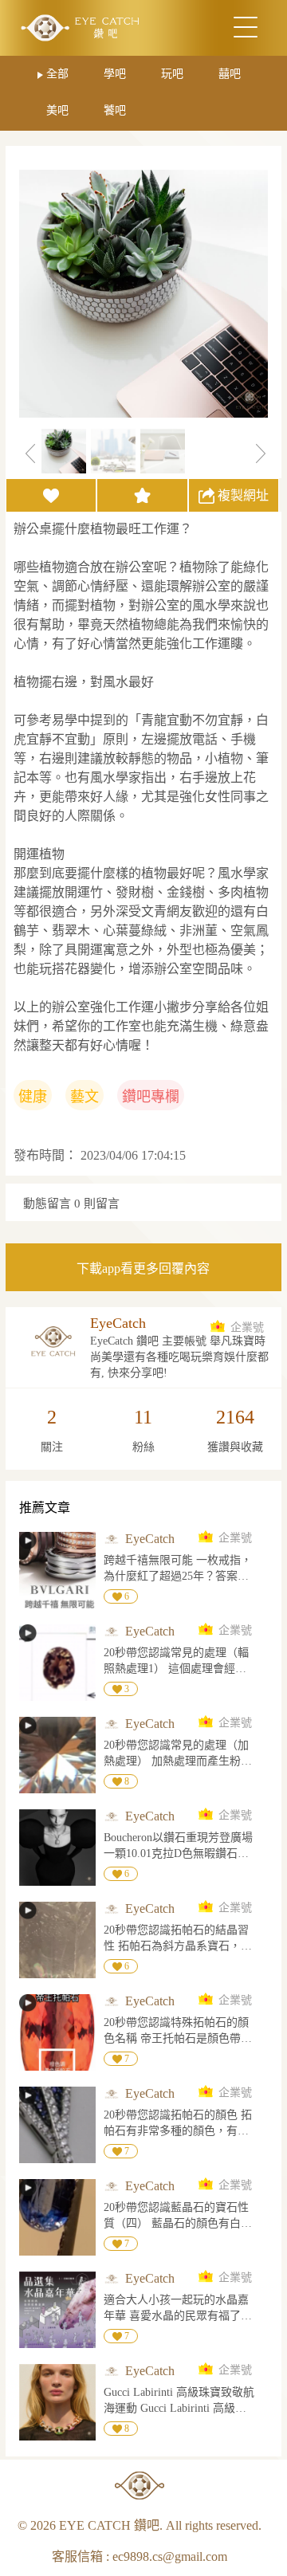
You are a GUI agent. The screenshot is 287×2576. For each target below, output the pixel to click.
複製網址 (243, 495)
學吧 (115, 74)
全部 (57, 74)
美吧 (57, 110)
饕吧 (115, 110)
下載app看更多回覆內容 (143, 1268)
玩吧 (172, 74)
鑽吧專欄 (151, 1097)
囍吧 (230, 74)
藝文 (85, 1097)
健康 (33, 1097)
